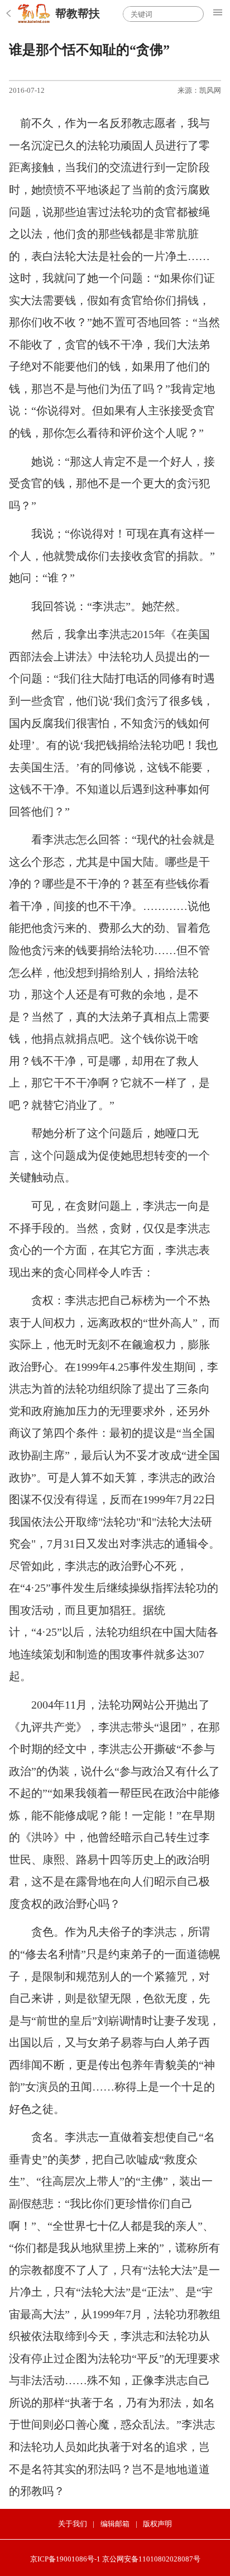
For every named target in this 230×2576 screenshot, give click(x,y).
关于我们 (73, 2524)
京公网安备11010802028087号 (151, 2559)
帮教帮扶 (78, 13)
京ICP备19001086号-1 (65, 2559)
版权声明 (157, 2524)
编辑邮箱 (115, 2524)
